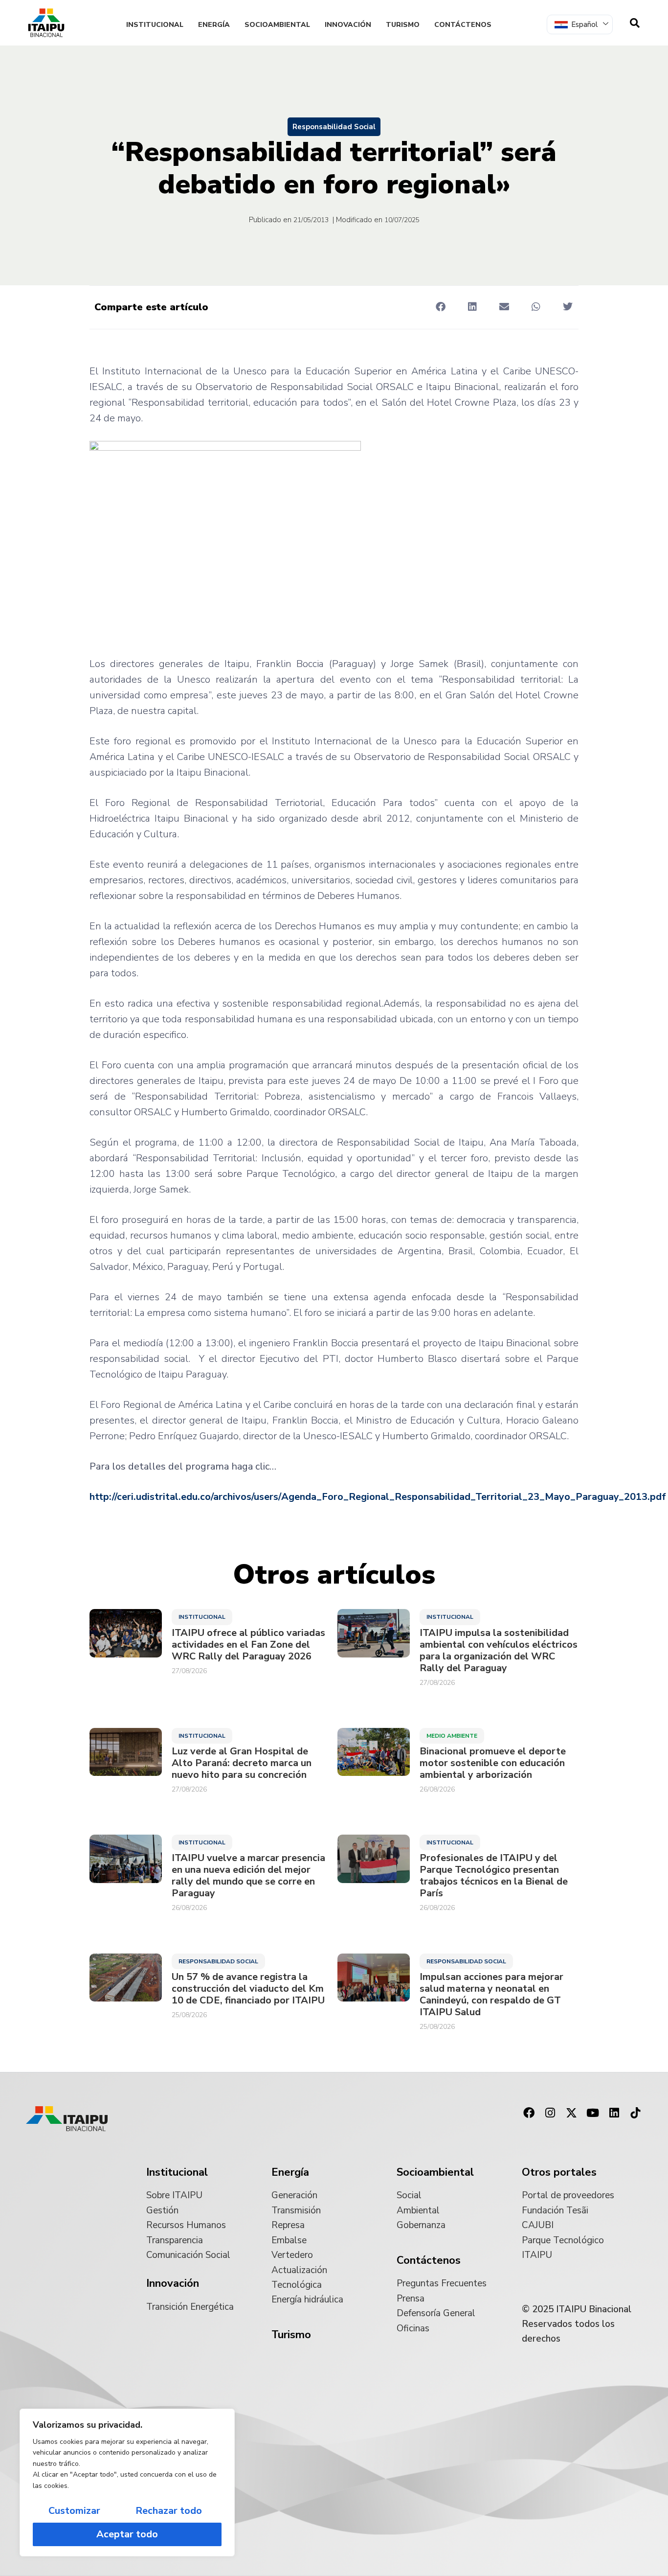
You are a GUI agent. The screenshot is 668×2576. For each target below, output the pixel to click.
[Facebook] (529, 2113)
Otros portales (559, 2172)
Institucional (155, 25)
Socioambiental (277, 25)
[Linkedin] (614, 2113)
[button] (440, 307)
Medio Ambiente (452, 1736)
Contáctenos (463, 25)
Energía (214, 25)
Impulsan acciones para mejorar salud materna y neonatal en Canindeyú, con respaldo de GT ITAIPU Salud (491, 1995)
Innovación (348, 25)
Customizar (74, 2511)
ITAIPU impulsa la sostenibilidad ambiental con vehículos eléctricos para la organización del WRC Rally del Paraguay (499, 1651)
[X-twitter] (572, 2113)
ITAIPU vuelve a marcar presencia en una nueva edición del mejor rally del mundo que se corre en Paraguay (248, 1876)
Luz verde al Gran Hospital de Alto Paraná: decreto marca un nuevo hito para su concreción (242, 1763)
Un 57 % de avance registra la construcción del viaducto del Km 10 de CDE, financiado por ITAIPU (248, 1989)
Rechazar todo (169, 2511)
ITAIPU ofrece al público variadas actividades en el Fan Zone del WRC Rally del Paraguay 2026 (248, 1645)
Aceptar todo (127, 2534)
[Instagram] (550, 2113)
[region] (127, 2483)
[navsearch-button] (635, 23)
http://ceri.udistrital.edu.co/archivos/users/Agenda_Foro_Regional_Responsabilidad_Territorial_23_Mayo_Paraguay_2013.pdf (378, 1497)
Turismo (403, 25)
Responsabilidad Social (334, 127)
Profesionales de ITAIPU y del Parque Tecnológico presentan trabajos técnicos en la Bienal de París (494, 1876)
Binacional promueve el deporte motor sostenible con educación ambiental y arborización (493, 1763)
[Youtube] (593, 2113)
